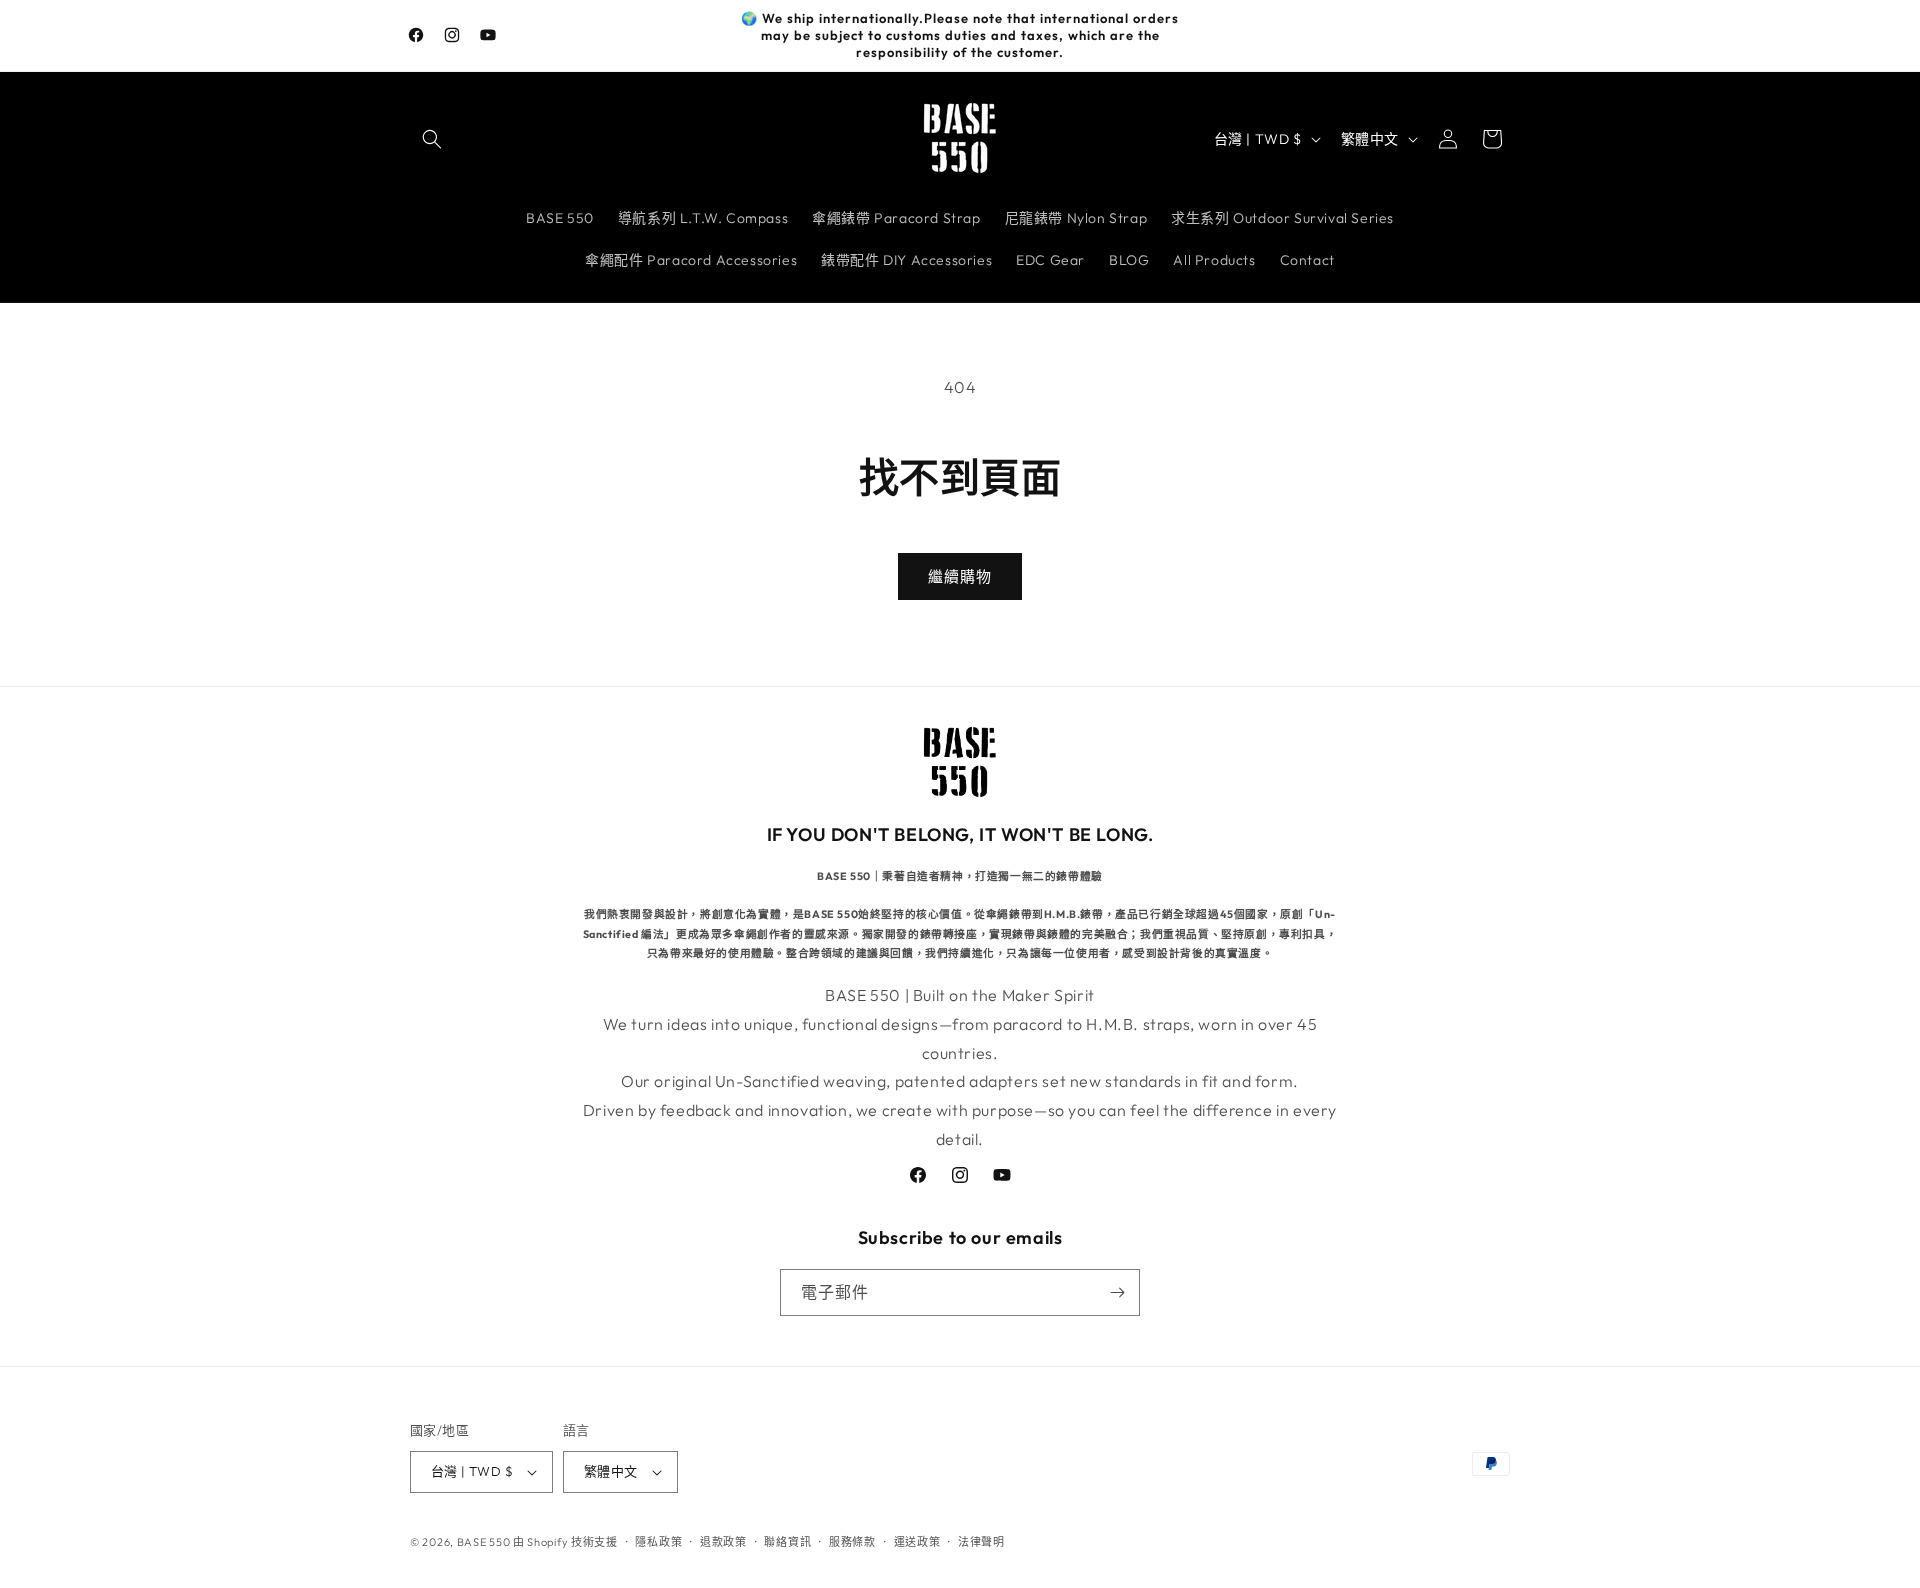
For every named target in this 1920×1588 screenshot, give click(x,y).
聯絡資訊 (787, 1542)
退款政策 (723, 1542)
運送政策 (917, 1542)
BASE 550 (485, 1542)
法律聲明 (981, 1542)
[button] (432, 139)
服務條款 (852, 1542)
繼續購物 (960, 576)
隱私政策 (658, 1542)
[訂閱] (1117, 1292)
